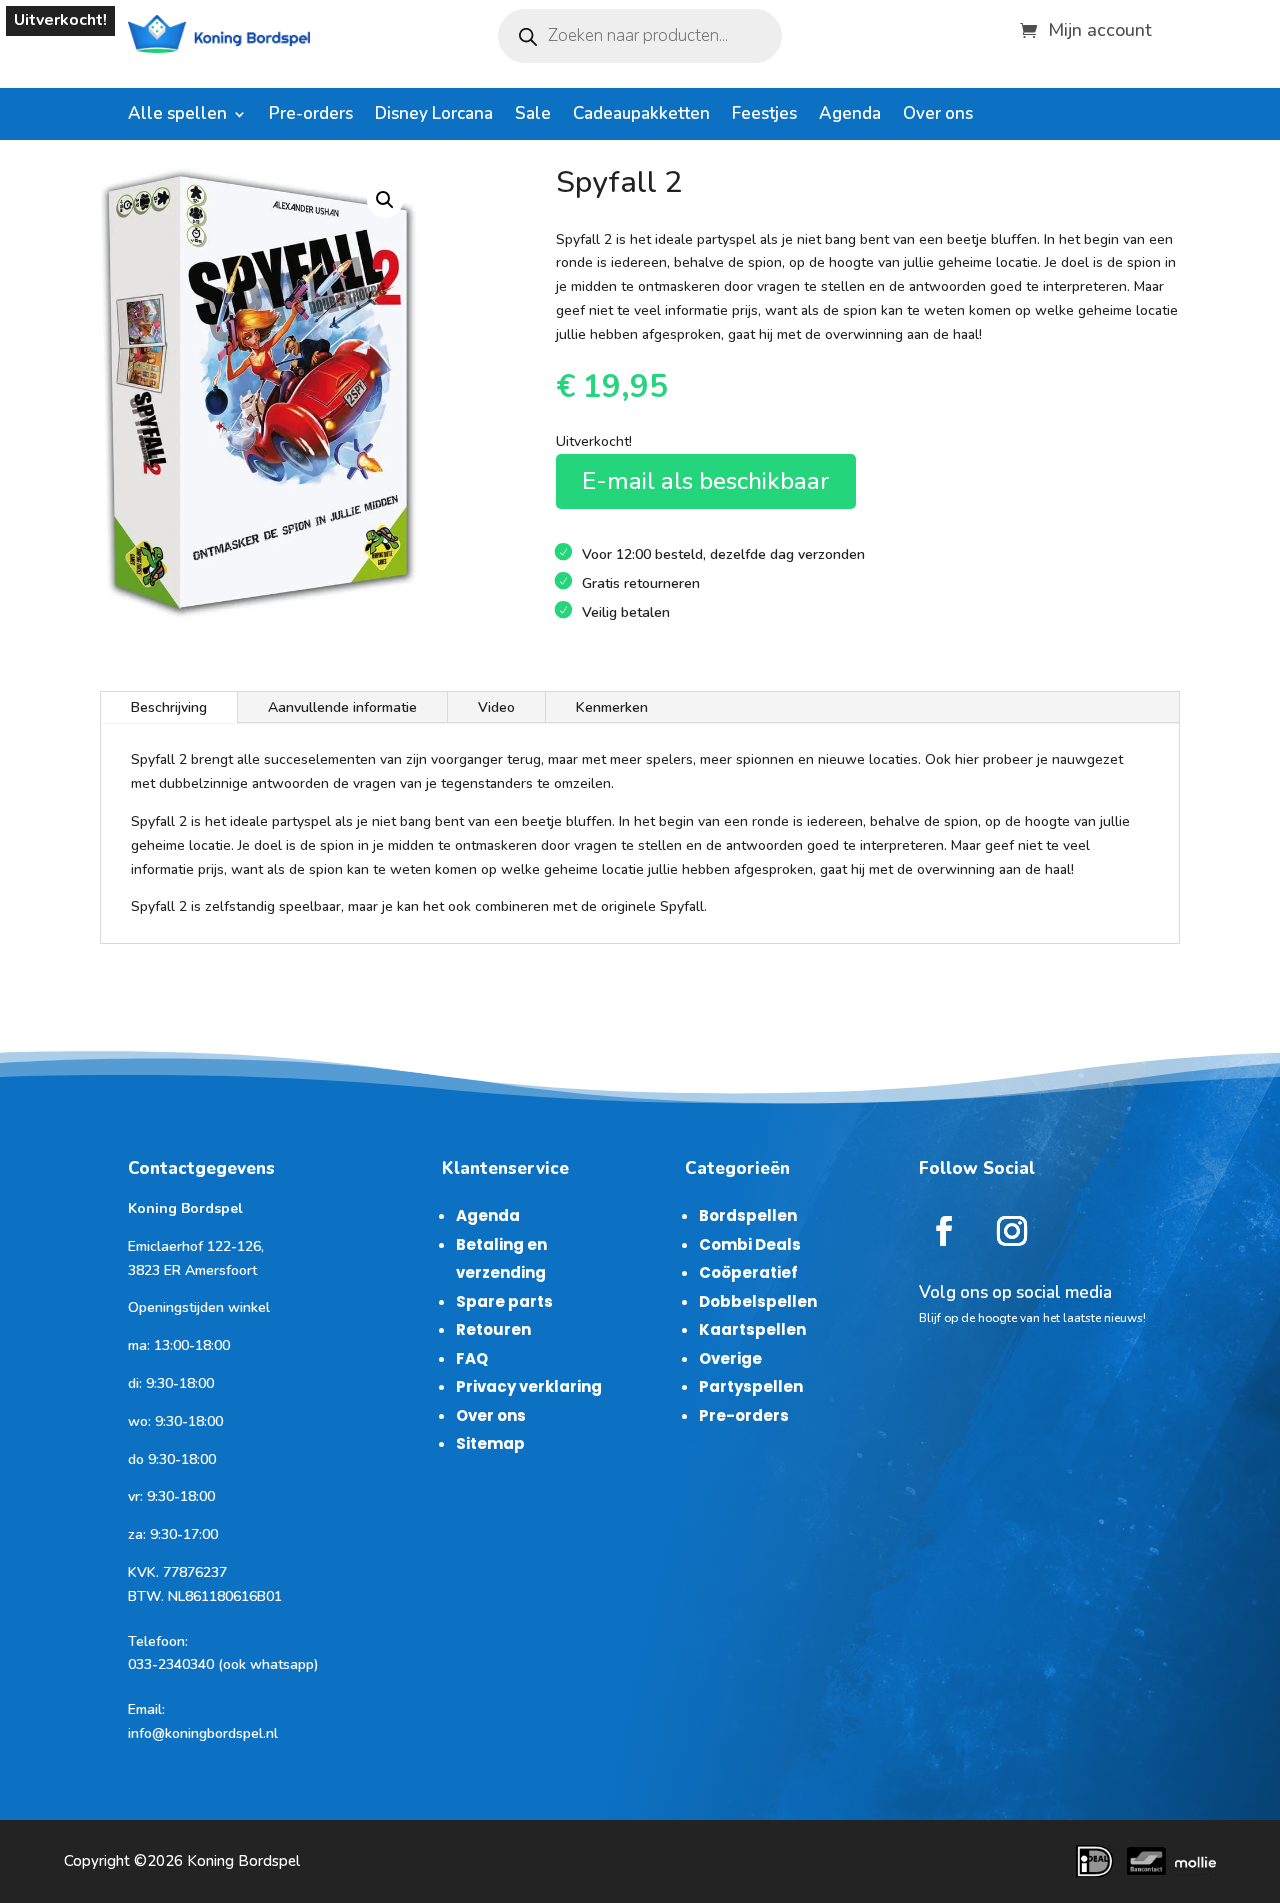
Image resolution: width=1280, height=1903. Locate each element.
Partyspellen (751, 1386)
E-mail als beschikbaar (705, 481)
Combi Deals (750, 1244)
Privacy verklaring (529, 1386)
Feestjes (764, 116)
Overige (730, 1358)
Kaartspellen (752, 1329)
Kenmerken (612, 707)
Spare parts (504, 1301)
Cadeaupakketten (641, 116)
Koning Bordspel (243, 1861)
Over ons (938, 116)
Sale (533, 116)
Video (496, 707)
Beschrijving (169, 707)
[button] (385, 200)
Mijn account (1100, 27)
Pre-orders (311, 116)
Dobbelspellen (758, 1301)
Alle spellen (177, 116)
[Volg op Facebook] (944, 1231)
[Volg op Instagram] (1012, 1231)
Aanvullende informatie (342, 707)
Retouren (493, 1329)
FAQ (472, 1358)
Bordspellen (748, 1215)
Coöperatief (748, 1272)
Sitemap (490, 1443)
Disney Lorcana (434, 116)
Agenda (850, 116)
